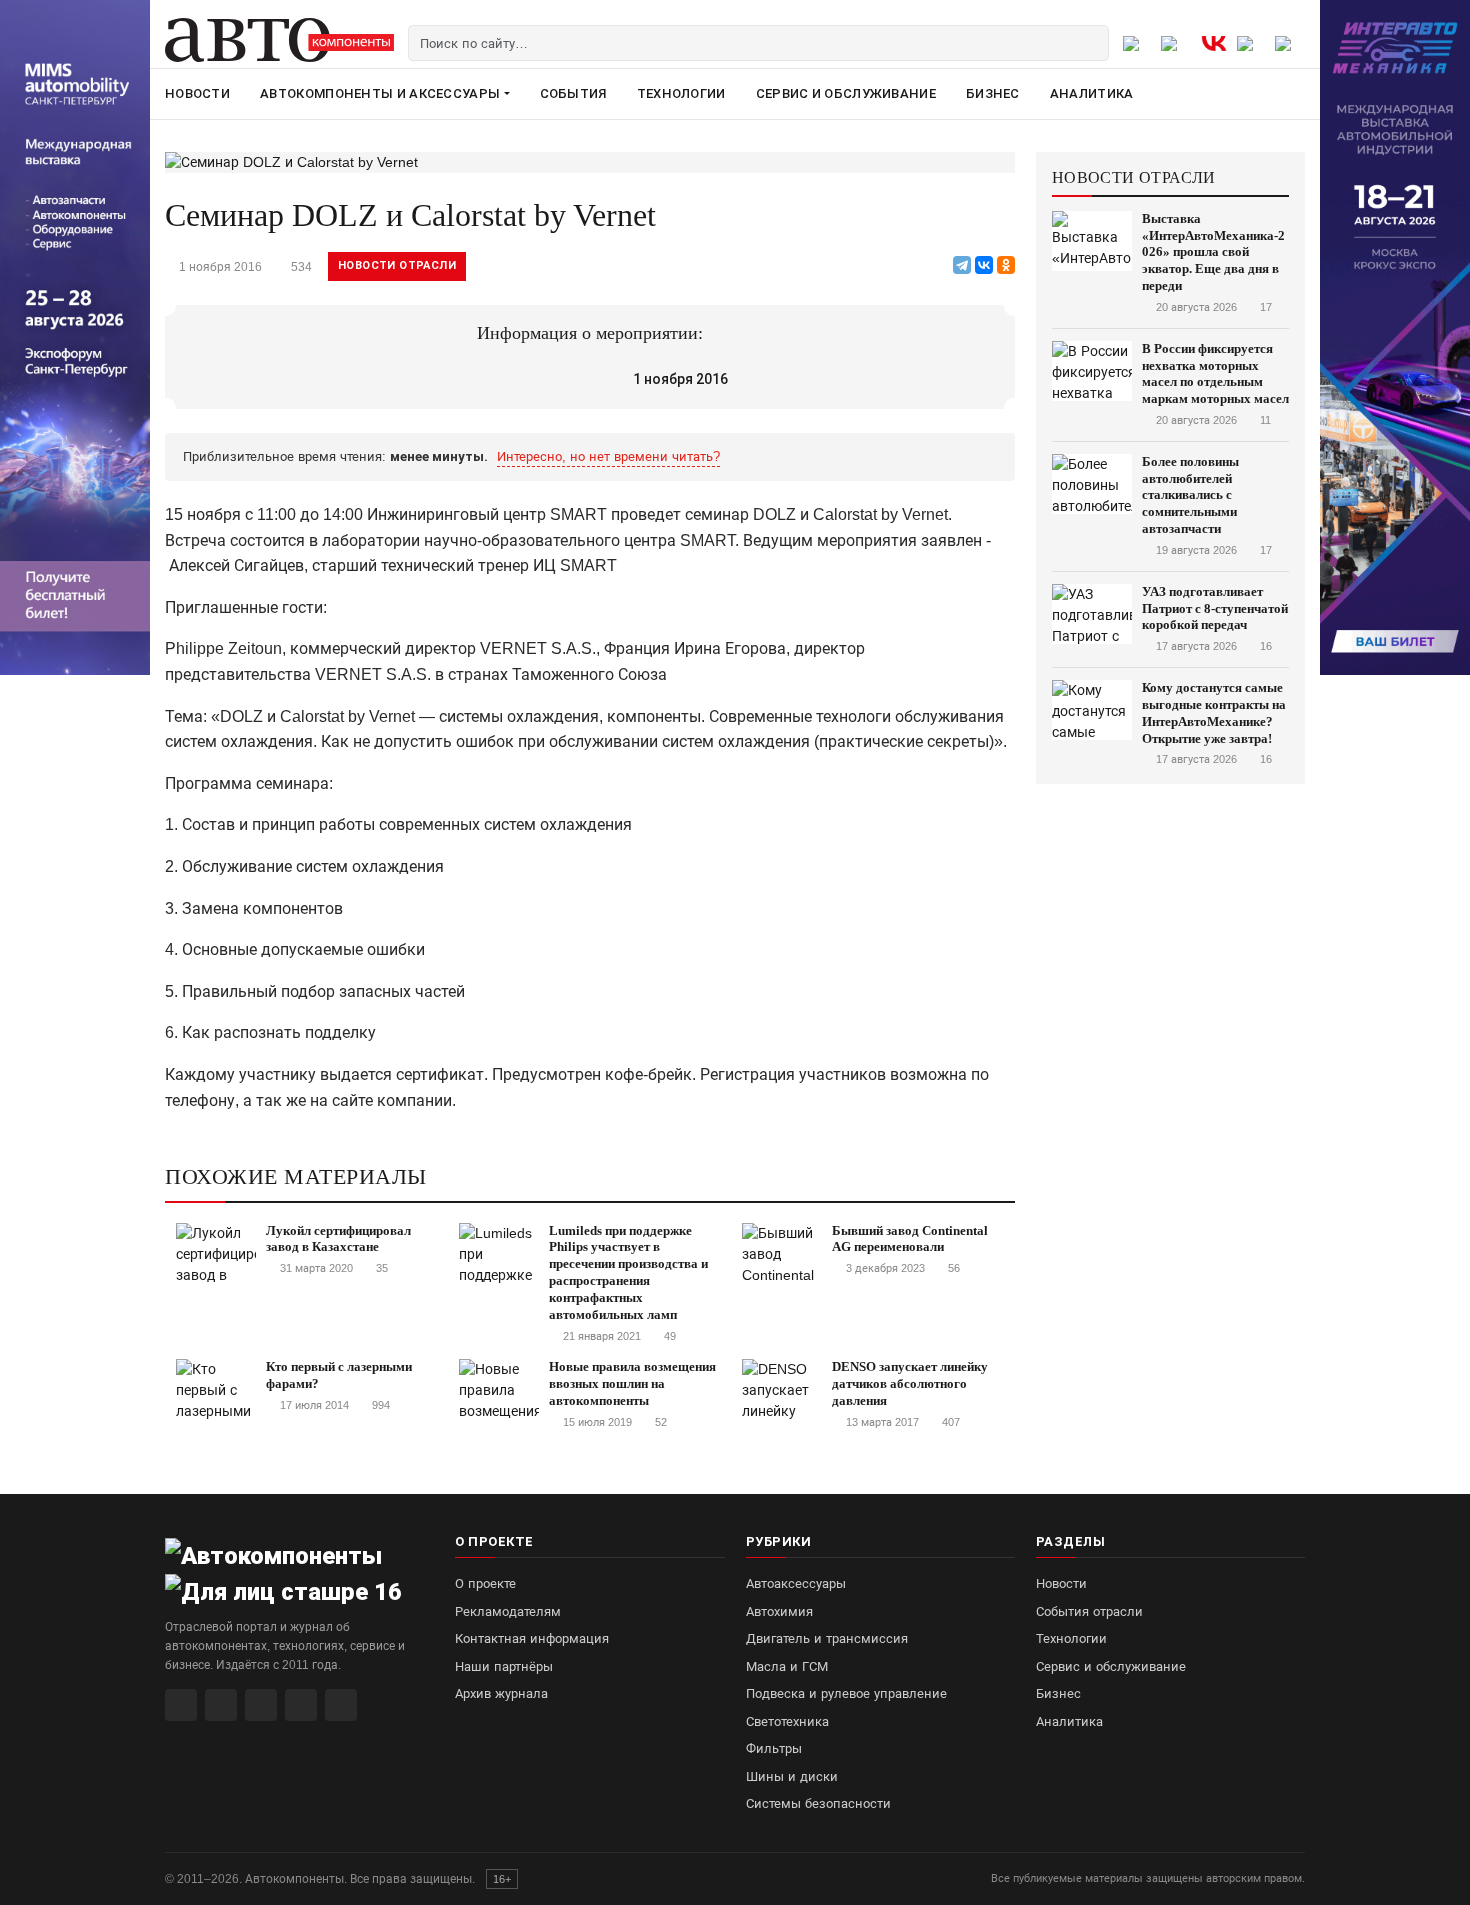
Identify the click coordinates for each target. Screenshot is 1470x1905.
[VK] (261, 1705)
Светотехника (787, 1721)
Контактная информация (532, 1638)
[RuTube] (181, 1705)
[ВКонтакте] (984, 265)
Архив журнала (501, 1693)
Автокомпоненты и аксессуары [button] (380, 93)
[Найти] (1091, 43)
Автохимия (779, 1611)
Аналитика (1092, 93)
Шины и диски (792, 1776)
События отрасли (1089, 1611)
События (573, 93)
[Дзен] (301, 1705)
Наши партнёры (504, 1666)
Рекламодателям (508, 1611)
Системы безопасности (818, 1803)
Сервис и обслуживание (846, 93)
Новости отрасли (397, 265)
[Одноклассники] (1006, 265)
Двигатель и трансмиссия (827, 1638)
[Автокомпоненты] (279, 40)
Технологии (681, 93)
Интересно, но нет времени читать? (608, 456)
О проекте (485, 1583)
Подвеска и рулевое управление (846, 1693)
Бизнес (993, 93)
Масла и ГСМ (787, 1666)
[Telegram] (962, 265)
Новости (197, 93)
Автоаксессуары (796, 1583)
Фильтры (774, 1748)
